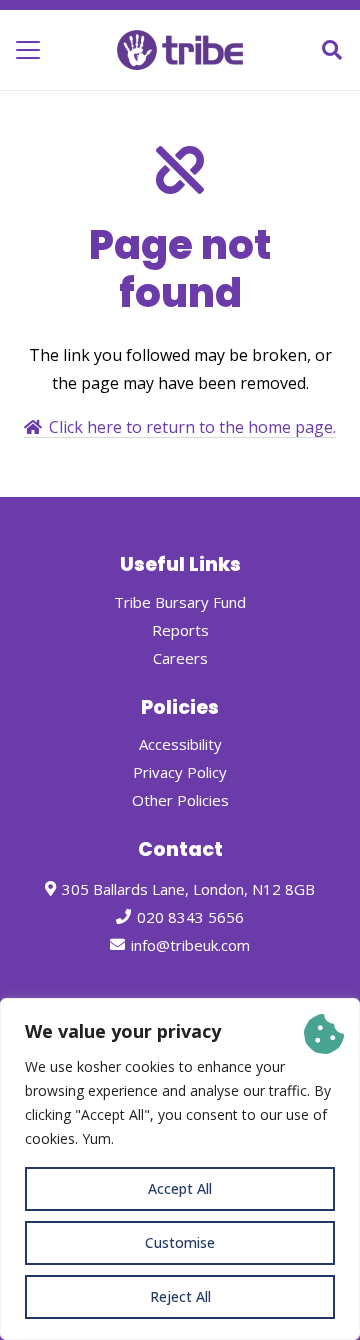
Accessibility (180, 744)
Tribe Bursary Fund (180, 602)
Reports (180, 630)
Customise (180, 1242)
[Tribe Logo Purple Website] (180, 50)
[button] (28, 50)
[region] (180, 1169)
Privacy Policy (180, 772)
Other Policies (180, 800)
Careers (180, 658)
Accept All (180, 1188)
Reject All (180, 1296)
